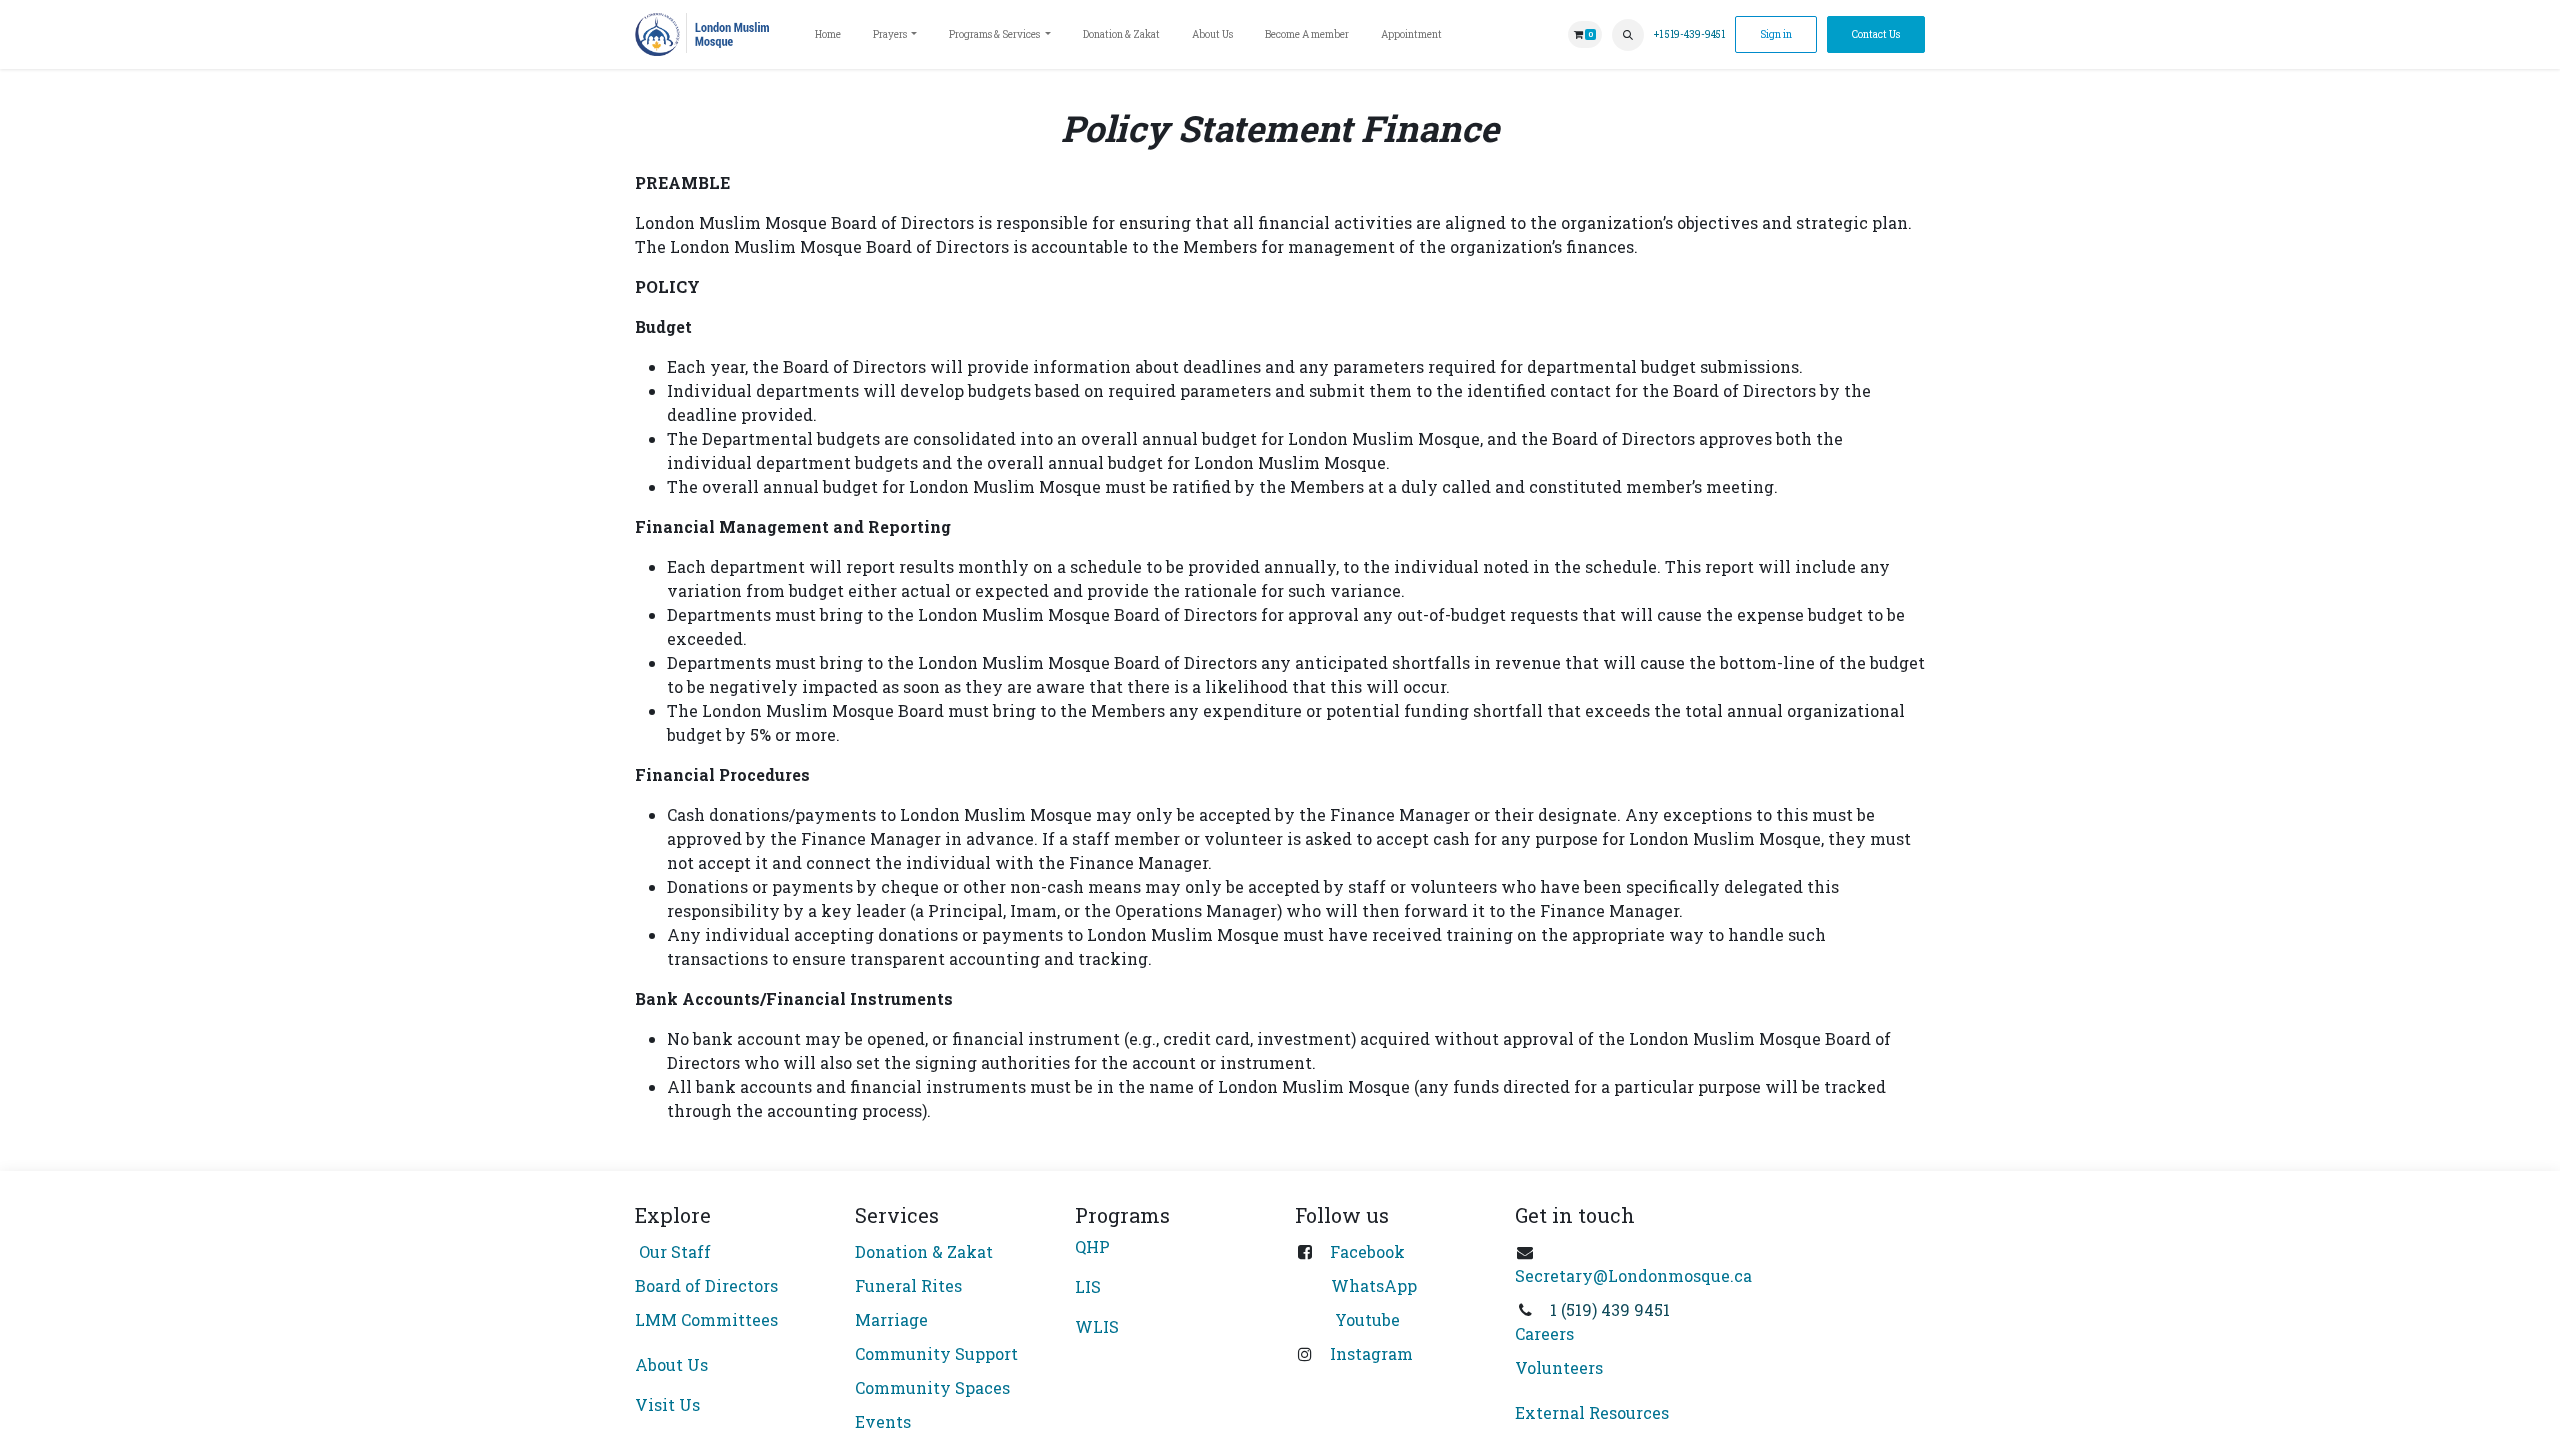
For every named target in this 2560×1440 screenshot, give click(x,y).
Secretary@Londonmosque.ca (1633, 1275)
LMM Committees (706, 1319)
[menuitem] (828, 34)
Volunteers (1559, 1367)
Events (883, 1421)
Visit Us (667, 1404)
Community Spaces (932, 1387)
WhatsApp (1374, 1285)
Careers (1544, 1333)
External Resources (1592, 1412)
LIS (1088, 1286)
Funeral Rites (908, 1285)
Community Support (936, 1353)
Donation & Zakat (924, 1251)
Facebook (1367, 1251)
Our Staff (673, 1251)
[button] (1628, 35)
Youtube (1365, 1319)
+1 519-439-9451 (1689, 34)
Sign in (1776, 34)
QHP (1092, 1246)
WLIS (1097, 1326)
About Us (671, 1364)
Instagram (1371, 1353)
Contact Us (1876, 34)
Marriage (891, 1319)
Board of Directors (706, 1285)
